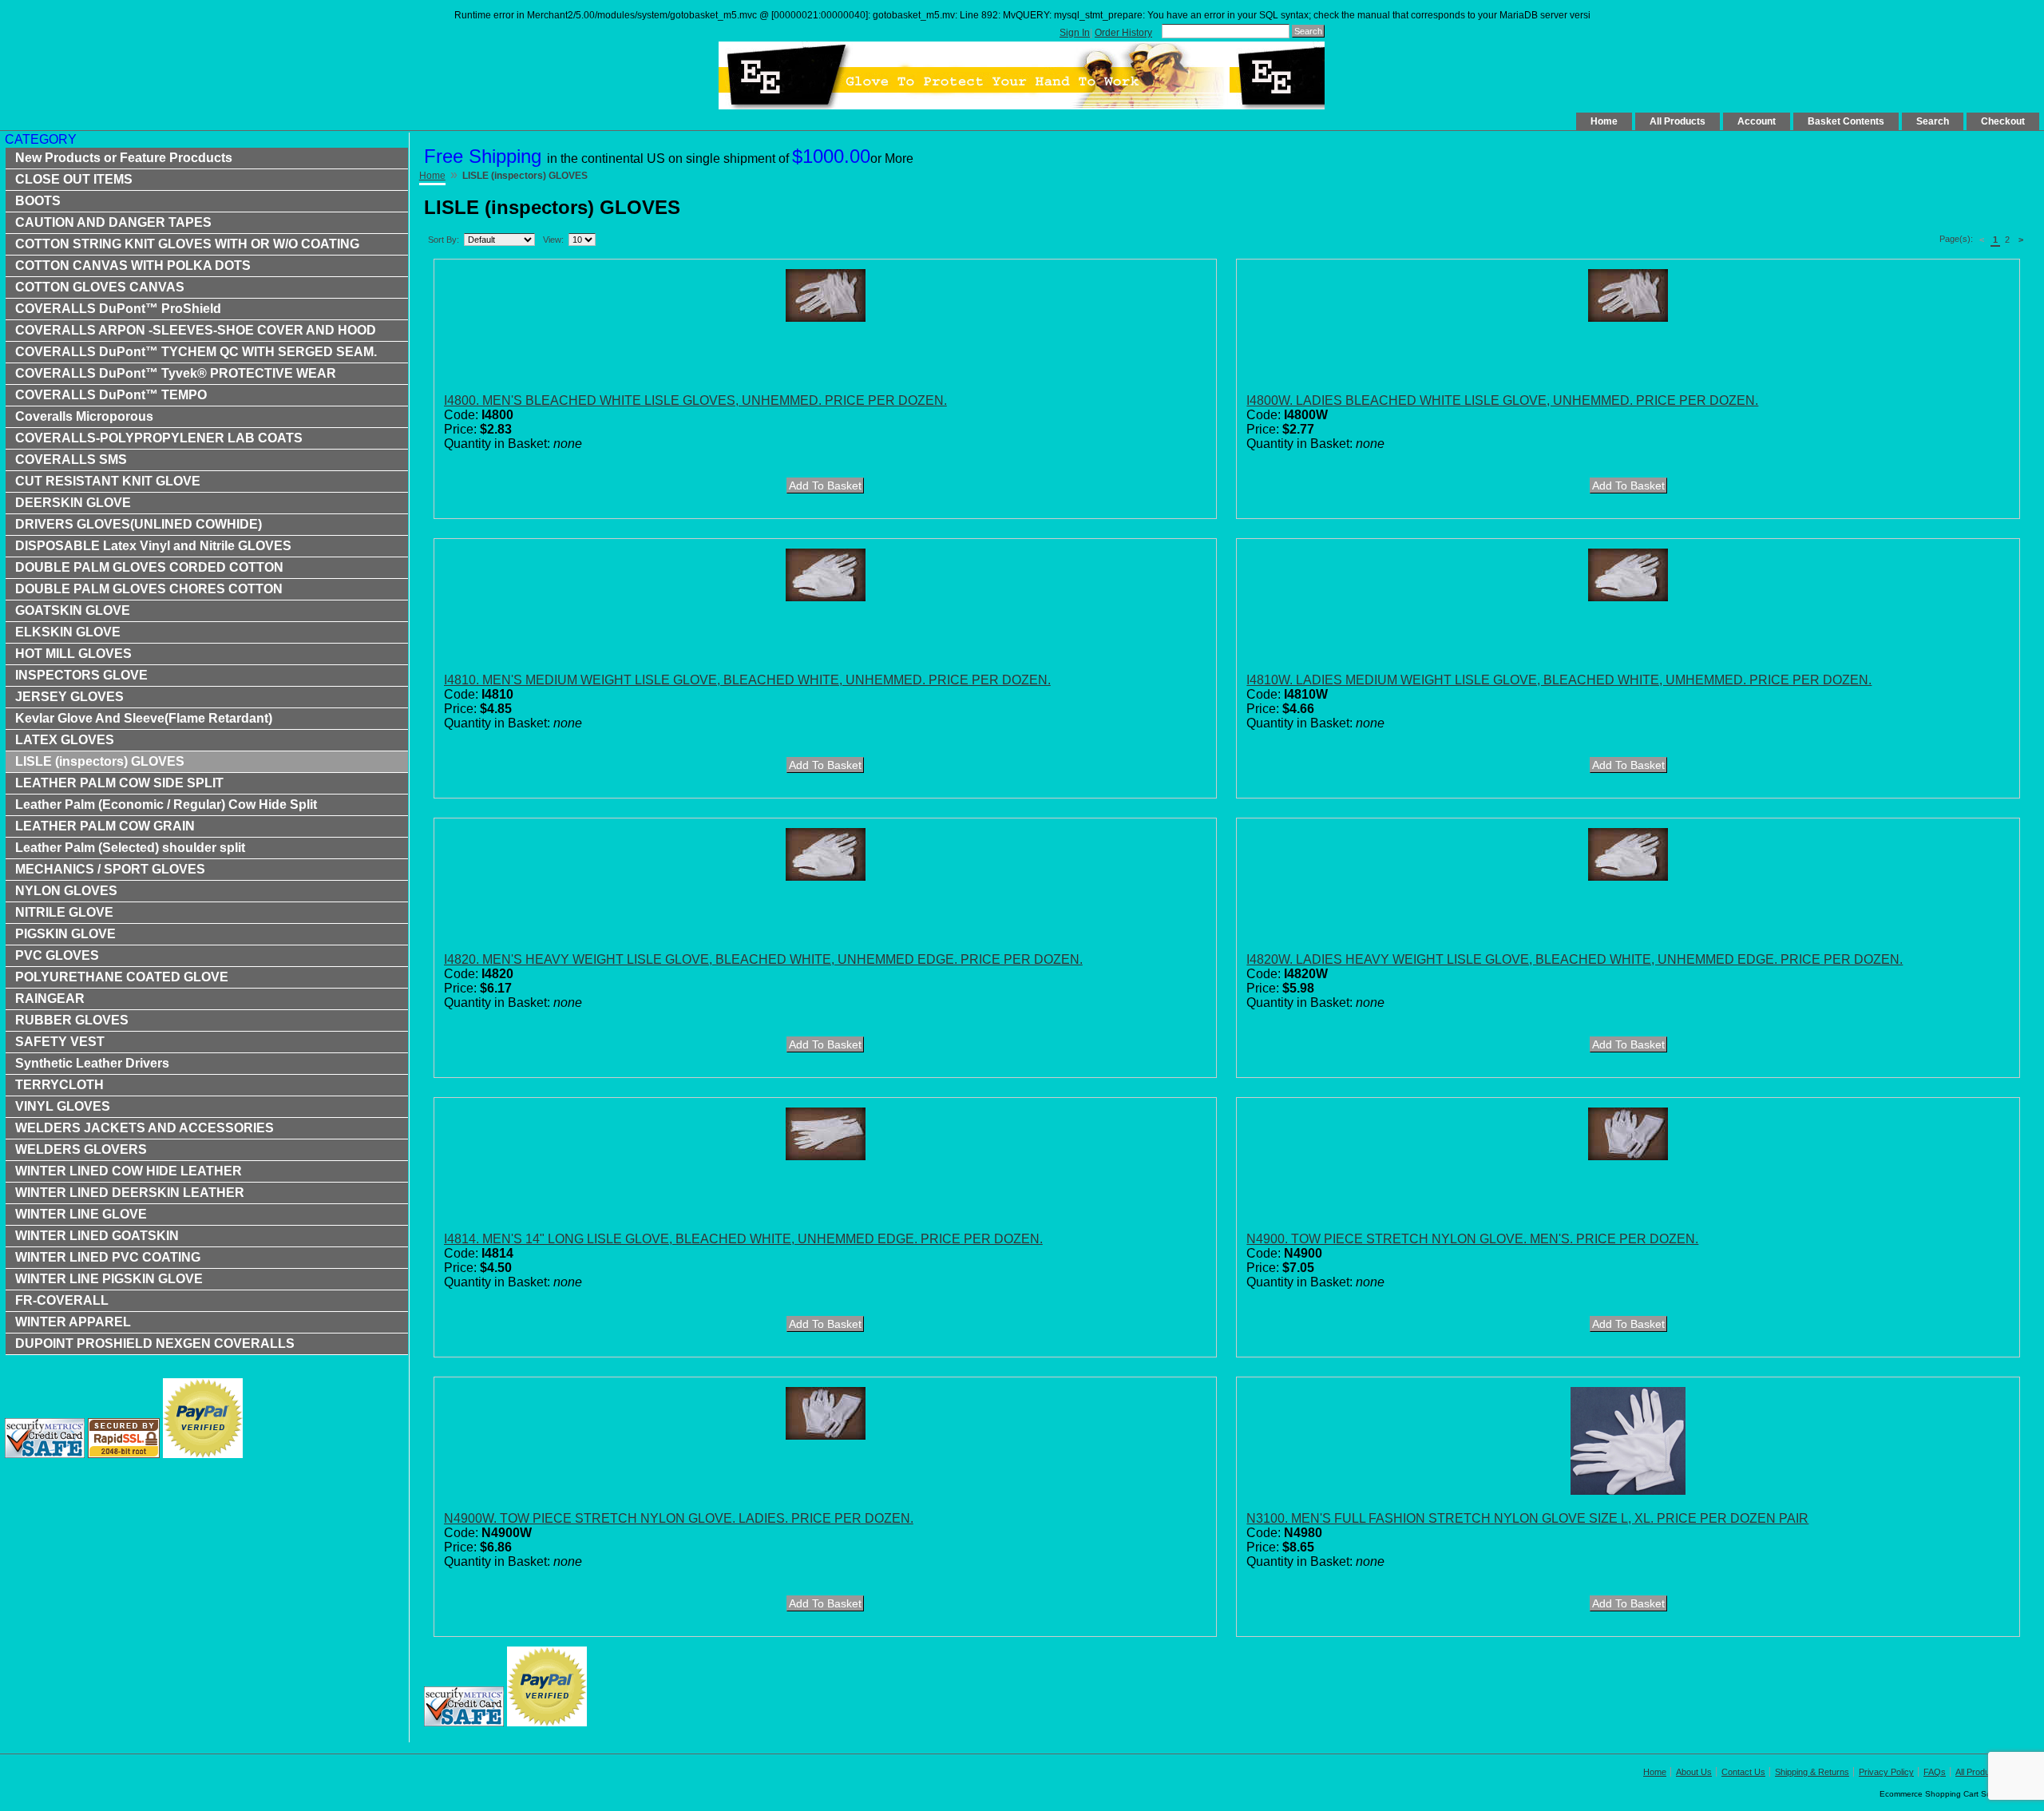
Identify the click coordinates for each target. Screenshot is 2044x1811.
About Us (1694, 1772)
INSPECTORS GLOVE (81, 675)
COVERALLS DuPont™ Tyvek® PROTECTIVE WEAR (176, 373)
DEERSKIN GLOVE (73, 503)
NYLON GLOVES (66, 891)
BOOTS (38, 201)
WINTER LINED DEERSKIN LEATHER (130, 1193)
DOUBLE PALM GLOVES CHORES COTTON (149, 589)
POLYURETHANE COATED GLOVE (122, 977)
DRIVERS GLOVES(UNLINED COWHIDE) (139, 524)
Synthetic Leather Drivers (92, 1063)
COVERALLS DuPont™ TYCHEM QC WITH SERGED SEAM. (196, 352)
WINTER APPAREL (73, 1322)
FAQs (1935, 1772)
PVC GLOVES (57, 955)
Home (1604, 121)
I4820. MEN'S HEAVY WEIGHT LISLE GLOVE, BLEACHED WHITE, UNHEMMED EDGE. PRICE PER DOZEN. (763, 959)
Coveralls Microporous (84, 416)
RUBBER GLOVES (72, 1020)
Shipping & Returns (1812, 1772)
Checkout (2003, 121)
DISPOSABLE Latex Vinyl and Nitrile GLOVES (153, 546)
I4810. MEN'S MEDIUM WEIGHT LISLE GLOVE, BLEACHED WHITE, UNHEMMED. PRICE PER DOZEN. (747, 680)
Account (1757, 121)
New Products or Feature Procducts (124, 158)
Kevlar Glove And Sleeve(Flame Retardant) (144, 718)
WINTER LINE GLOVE (81, 1214)
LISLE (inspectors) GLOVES (100, 761)
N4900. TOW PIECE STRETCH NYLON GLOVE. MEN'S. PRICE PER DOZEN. (1472, 1239)
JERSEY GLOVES (69, 697)
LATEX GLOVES (65, 740)
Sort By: (444, 240)
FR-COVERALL (62, 1300)
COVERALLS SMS (71, 460)
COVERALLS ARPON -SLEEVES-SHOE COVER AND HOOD (196, 330)
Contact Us (1743, 1772)
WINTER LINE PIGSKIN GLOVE (109, 1279)
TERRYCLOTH (59, 1085)
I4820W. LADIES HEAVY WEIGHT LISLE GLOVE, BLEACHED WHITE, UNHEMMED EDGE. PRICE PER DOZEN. (1575, 959)
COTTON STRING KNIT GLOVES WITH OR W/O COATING (187, 244)
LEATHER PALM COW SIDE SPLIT (119, 783)
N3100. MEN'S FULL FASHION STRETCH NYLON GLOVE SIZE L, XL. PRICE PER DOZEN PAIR (1527, 1518)
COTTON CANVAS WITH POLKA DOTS (133, 266)
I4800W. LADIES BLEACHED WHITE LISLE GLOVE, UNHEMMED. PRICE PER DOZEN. (1502, 400)
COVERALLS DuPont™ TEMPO (111, 395)
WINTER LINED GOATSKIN (97, 1236)
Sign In (1075, 33)
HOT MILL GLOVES (73, 654)
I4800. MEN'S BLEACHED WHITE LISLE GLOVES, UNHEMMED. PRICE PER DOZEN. (695, 400)
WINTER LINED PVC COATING (108, 1257)
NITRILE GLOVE (64, 912)
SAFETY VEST (60, 1042)
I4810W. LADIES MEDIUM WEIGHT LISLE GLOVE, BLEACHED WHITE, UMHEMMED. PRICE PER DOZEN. (1559, 680)
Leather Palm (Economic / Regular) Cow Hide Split (166, 804)
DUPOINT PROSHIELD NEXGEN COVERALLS (155, 1343)
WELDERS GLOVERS (81, 1149)
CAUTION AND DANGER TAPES (113, 222)
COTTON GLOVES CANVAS (100, 287)
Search (1933, 121)
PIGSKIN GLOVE (65, 934)
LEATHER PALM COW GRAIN (105, 826)
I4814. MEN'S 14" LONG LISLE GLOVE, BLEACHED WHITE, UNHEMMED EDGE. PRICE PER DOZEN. (743, 1239)
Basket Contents (1846, 121)
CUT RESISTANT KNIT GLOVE (108, 481)
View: (553, 240)
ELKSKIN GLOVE (68, 632)
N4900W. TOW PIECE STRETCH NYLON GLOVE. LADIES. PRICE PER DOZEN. (679, 1518)
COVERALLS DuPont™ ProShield (118, 309)
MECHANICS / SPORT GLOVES (110, 869)
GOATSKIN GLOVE (73, 610)
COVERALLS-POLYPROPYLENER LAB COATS (159, 438)
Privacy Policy (1886, 1772)
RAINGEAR (50, 999)
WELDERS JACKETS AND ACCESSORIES (145, 1128)
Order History (1123, 33)
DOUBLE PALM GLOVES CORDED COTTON (149, 567)
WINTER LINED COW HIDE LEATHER (129, 1171)
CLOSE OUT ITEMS (74, 179)
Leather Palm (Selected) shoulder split (130, 848)
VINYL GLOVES (63, 1106)
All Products (1678, 121)
